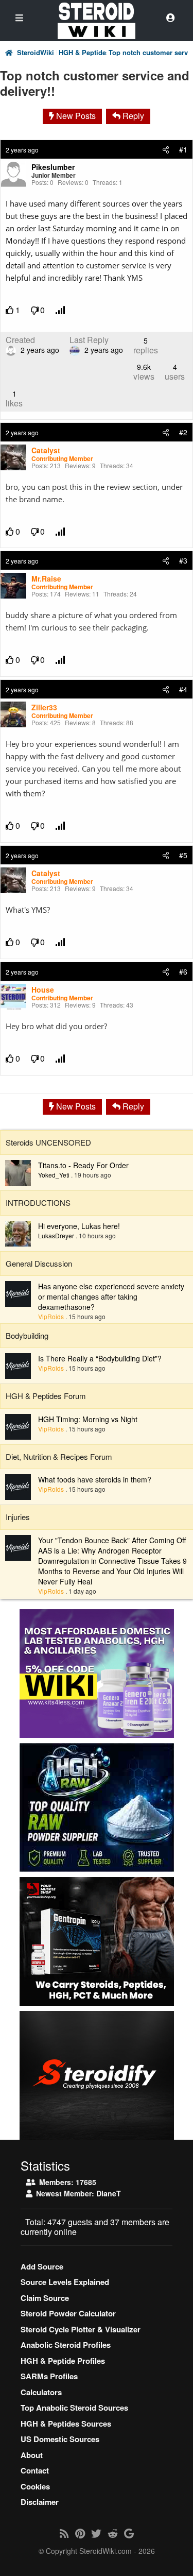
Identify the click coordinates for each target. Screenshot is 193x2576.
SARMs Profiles (49, 2376)
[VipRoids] (18, 1293)
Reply (132, 116)
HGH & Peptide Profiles (63, 2361)
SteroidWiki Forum (37, 53)
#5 (183, 855)
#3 (183, 560)
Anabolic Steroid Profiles (66, 2345)
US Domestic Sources (60, 2439)
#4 (183, 689)
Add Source (42, 2266)
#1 (183, 149)
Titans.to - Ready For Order (83, 1165)
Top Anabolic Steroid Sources (74, 2408)
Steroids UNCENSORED (48, 1142)
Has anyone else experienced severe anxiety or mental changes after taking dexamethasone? (111, 1296)
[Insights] (61, 310)
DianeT (109, 2193)
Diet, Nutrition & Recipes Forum (59, 1456)
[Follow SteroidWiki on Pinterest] (80, 2533)
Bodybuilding (27, 1335)
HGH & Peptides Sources (66, 2424)
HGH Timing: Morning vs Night (88, 1419)
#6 (183, 971)
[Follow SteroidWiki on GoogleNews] (129, 2533)
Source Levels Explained (65, 2282)
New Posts (75, 116)
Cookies (35, 2486)
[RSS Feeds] (64, 2533)
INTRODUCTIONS (38, 1202)
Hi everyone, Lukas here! (79, 1226)
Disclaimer (40, 2502)
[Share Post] (166, 149)
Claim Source (45, 2298)
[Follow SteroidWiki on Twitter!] (96, 2533)
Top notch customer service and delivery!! (148, 53)
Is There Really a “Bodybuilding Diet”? (100, 1358)
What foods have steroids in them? (95, 1479)
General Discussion (39, 1263)
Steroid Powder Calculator (68, 2313)
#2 (183, 432)
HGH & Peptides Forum (83, 53)
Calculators (41, 2392)
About (32, 2455)
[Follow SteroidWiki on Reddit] (113, 2533)
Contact (35, 2470)
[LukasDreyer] (18, 1233)
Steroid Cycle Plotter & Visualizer (81, 2329)
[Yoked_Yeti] (18, 1172)
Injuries (18, 1517)
